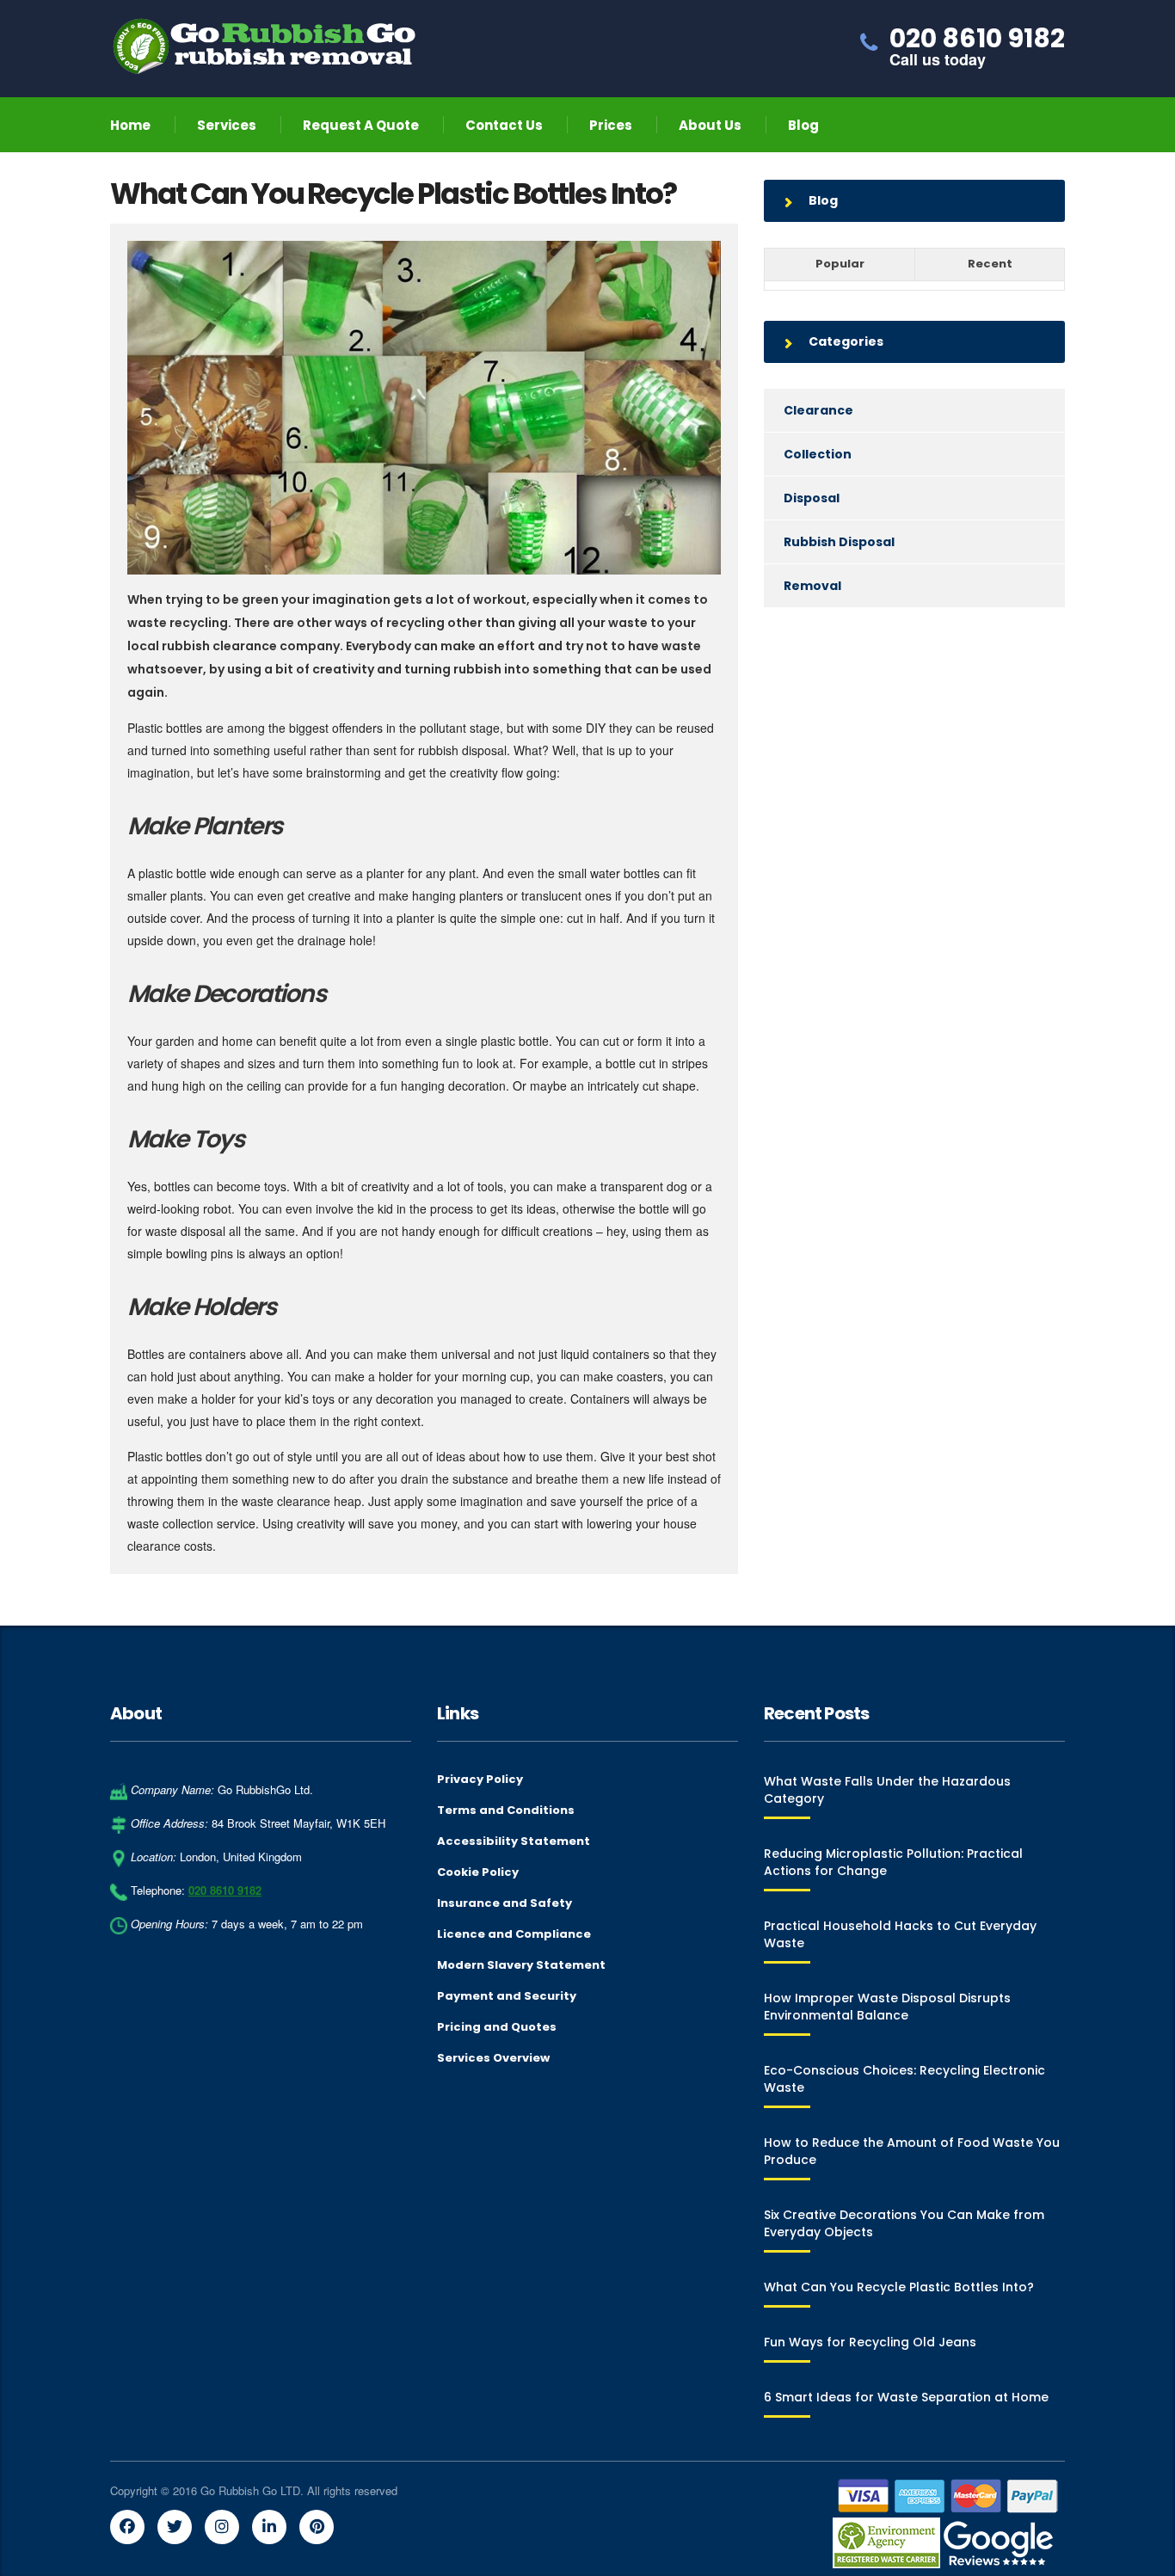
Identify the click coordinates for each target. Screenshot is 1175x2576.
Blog (803, 125)
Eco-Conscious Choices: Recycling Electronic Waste (904, 2079)
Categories (846, 341)
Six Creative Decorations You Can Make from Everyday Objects (904, 2223)
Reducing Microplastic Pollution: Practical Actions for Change (893, 1862)
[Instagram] (222, 2527)
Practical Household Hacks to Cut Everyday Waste (900, 1934)
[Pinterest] (317, 2527)
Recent (990, 264)
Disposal (812, 498)
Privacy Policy (480, 1780)
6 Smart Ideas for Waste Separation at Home (906, 2397)
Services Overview (493, 2058)
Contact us (504, 125)
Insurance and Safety (504, 1903)
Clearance (818, 410)
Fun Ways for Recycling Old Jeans (870, 2342)
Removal (812, 586)
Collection (818, 454)
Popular (840, 264)
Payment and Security (507, 1996)
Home (130, 125)
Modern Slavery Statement (521, 1965)
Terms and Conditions (506, 1811)
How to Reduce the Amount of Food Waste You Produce (912, 2151)
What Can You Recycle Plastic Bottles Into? (899, 2287)
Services (227, 125)
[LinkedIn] (269, 2527)
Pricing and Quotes (497, 2027)
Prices (611, 125)
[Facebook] (127, 2527)
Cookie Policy (478, 1872)
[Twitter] (175, 2527)
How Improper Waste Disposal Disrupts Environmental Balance (887, 2007)
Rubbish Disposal (839, 542)
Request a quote (361, 125)
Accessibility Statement (514, 1841)
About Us (710, 125)
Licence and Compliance (514, 1934)
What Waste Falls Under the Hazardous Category (887, 1790)
